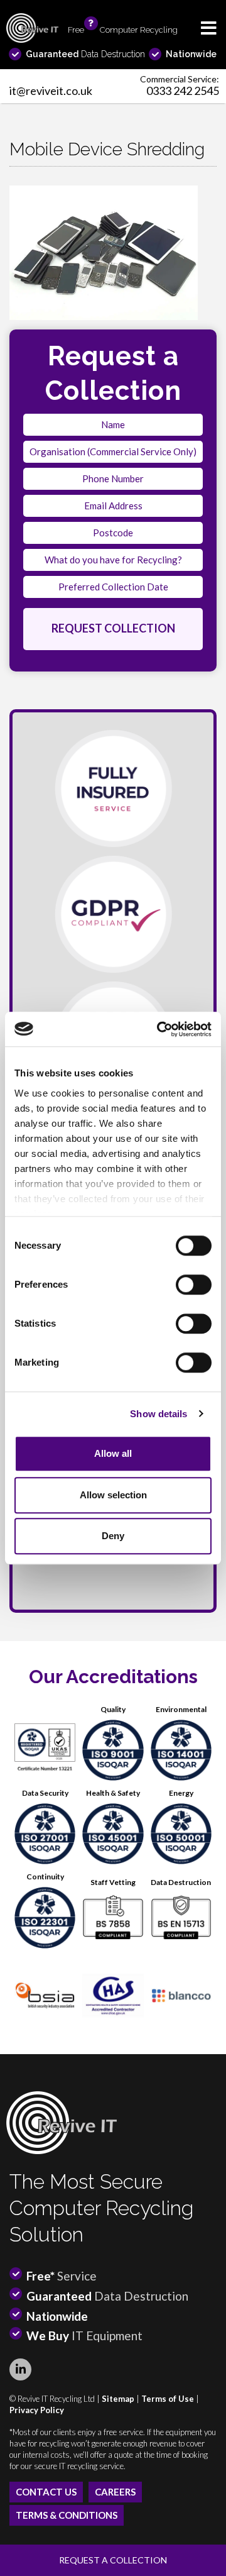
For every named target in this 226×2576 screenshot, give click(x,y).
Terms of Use (168, 2399)
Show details (159, 1414)
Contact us (46, 2492)
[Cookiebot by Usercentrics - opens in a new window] (159, 1029)
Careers (115, 2492)
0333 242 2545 (183, 91)
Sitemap (118, 2399)
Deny (113, 1536)
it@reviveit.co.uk (51, 91)
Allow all (113, 1453)
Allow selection (113, 1495)
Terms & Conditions (67, 2515)
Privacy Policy (37, 2410)
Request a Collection (113, 2560)
